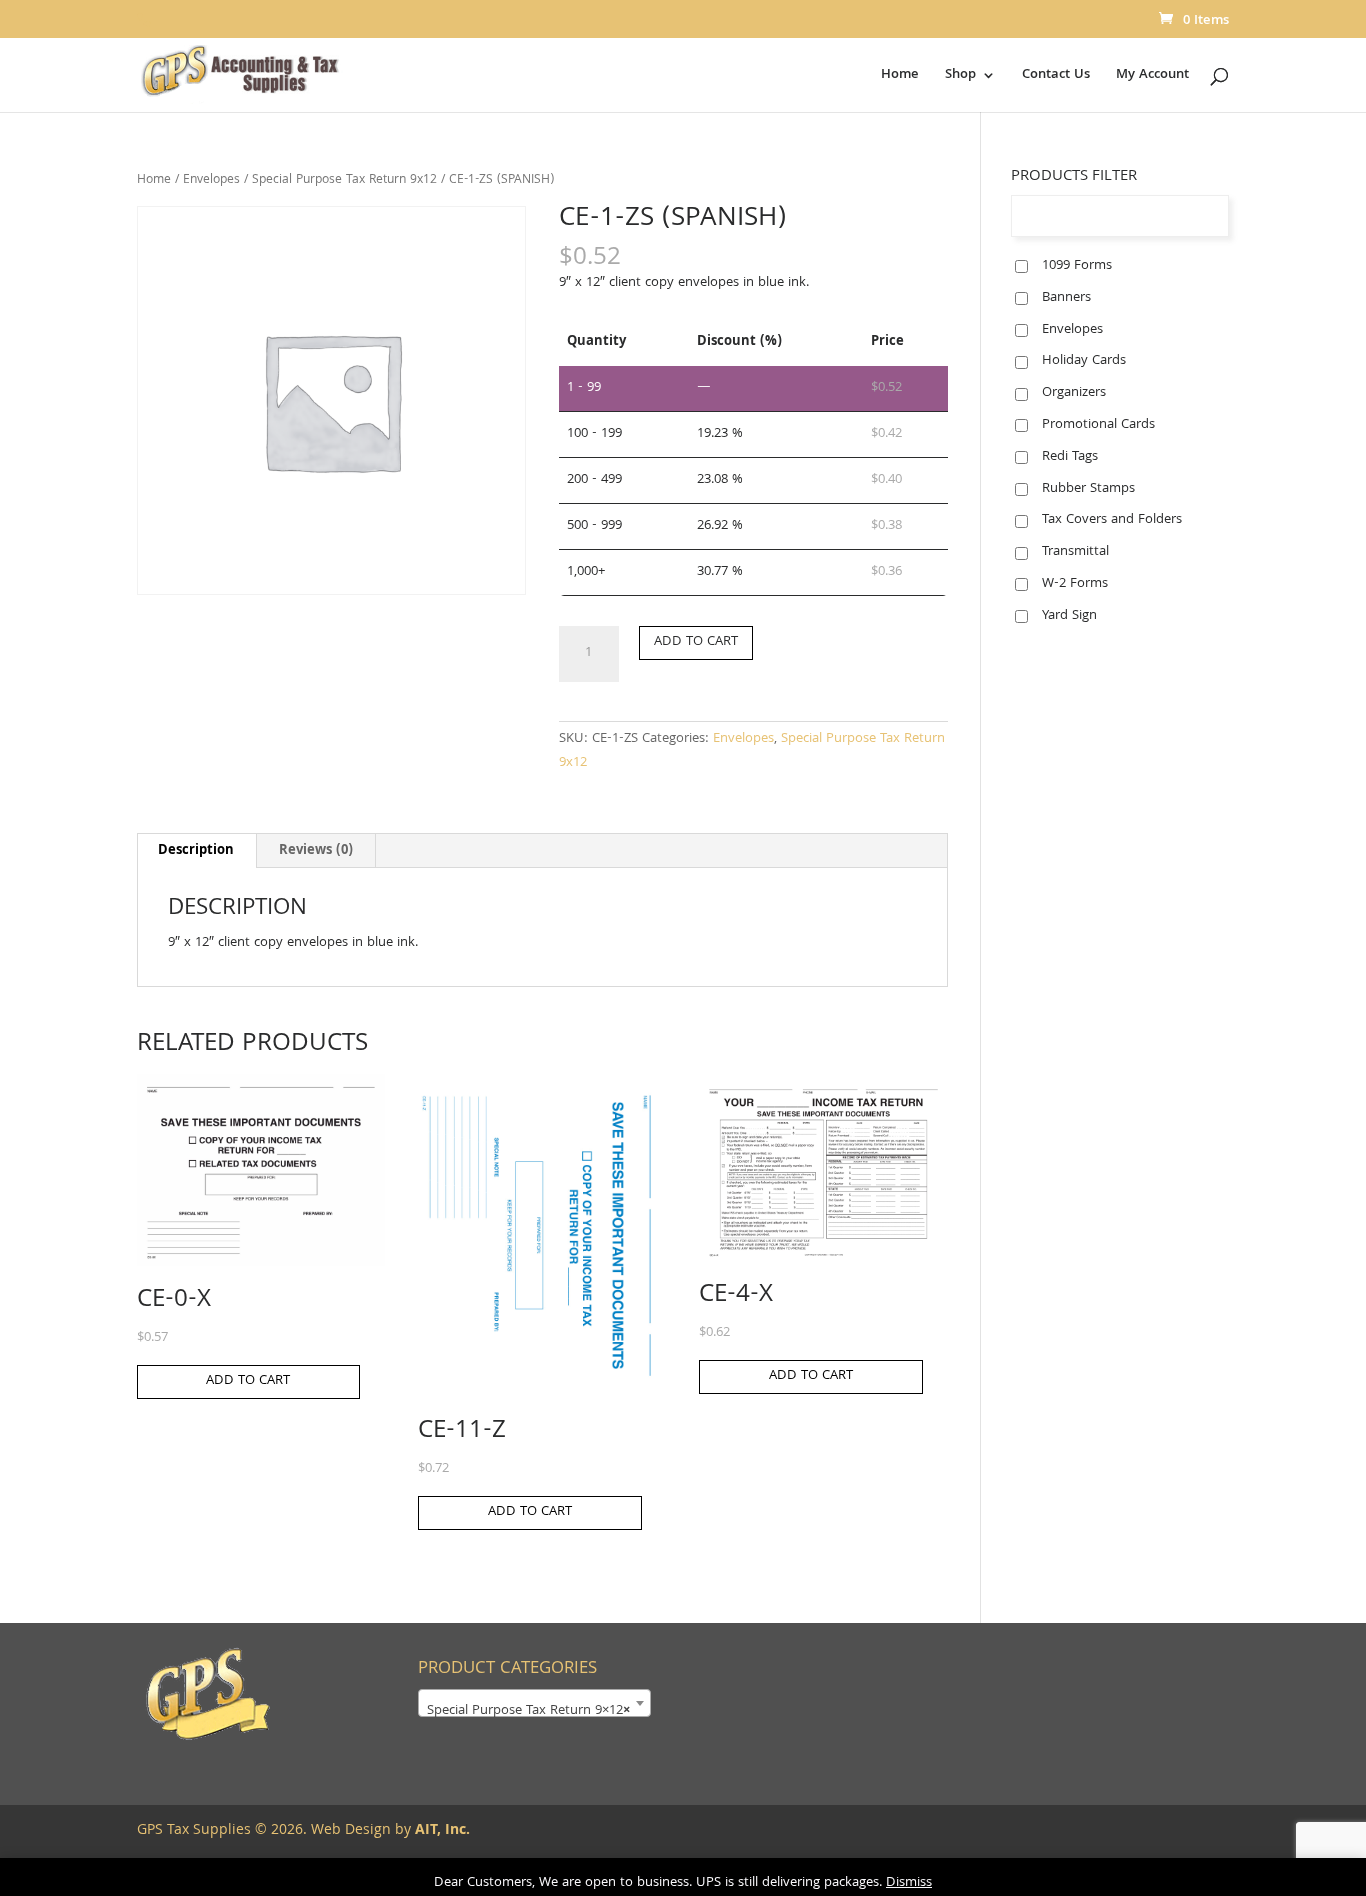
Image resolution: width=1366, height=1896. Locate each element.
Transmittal (1075, 552)
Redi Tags (1070, 457)
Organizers (1074, 393)
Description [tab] (196, 851)
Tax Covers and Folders (1112, 520)
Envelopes (211, 180)
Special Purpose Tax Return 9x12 (344, 180)
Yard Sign (1069, 616)
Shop (960, 77)
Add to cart (696, 642)
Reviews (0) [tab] (316, 851)
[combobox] (534, 1703)
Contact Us (1056, 77)
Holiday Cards (1084, 361)
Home (900, 77)
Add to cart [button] (248, 1381)
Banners (1066, 298)
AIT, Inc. (440, 1831)
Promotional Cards (1098, 425)
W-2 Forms (1075, 584)
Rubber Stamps (1088, 489)
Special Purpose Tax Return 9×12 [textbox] (528, 1711)
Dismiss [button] (909, 1883)
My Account (1152, 77)
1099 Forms (1077, 266)
